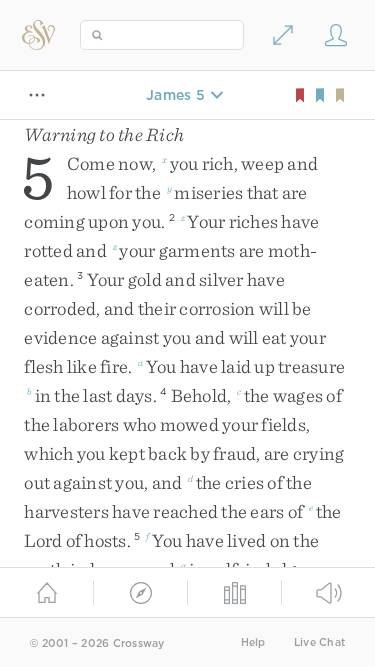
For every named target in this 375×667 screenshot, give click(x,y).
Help (253, 642)
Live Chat (319, 642)
